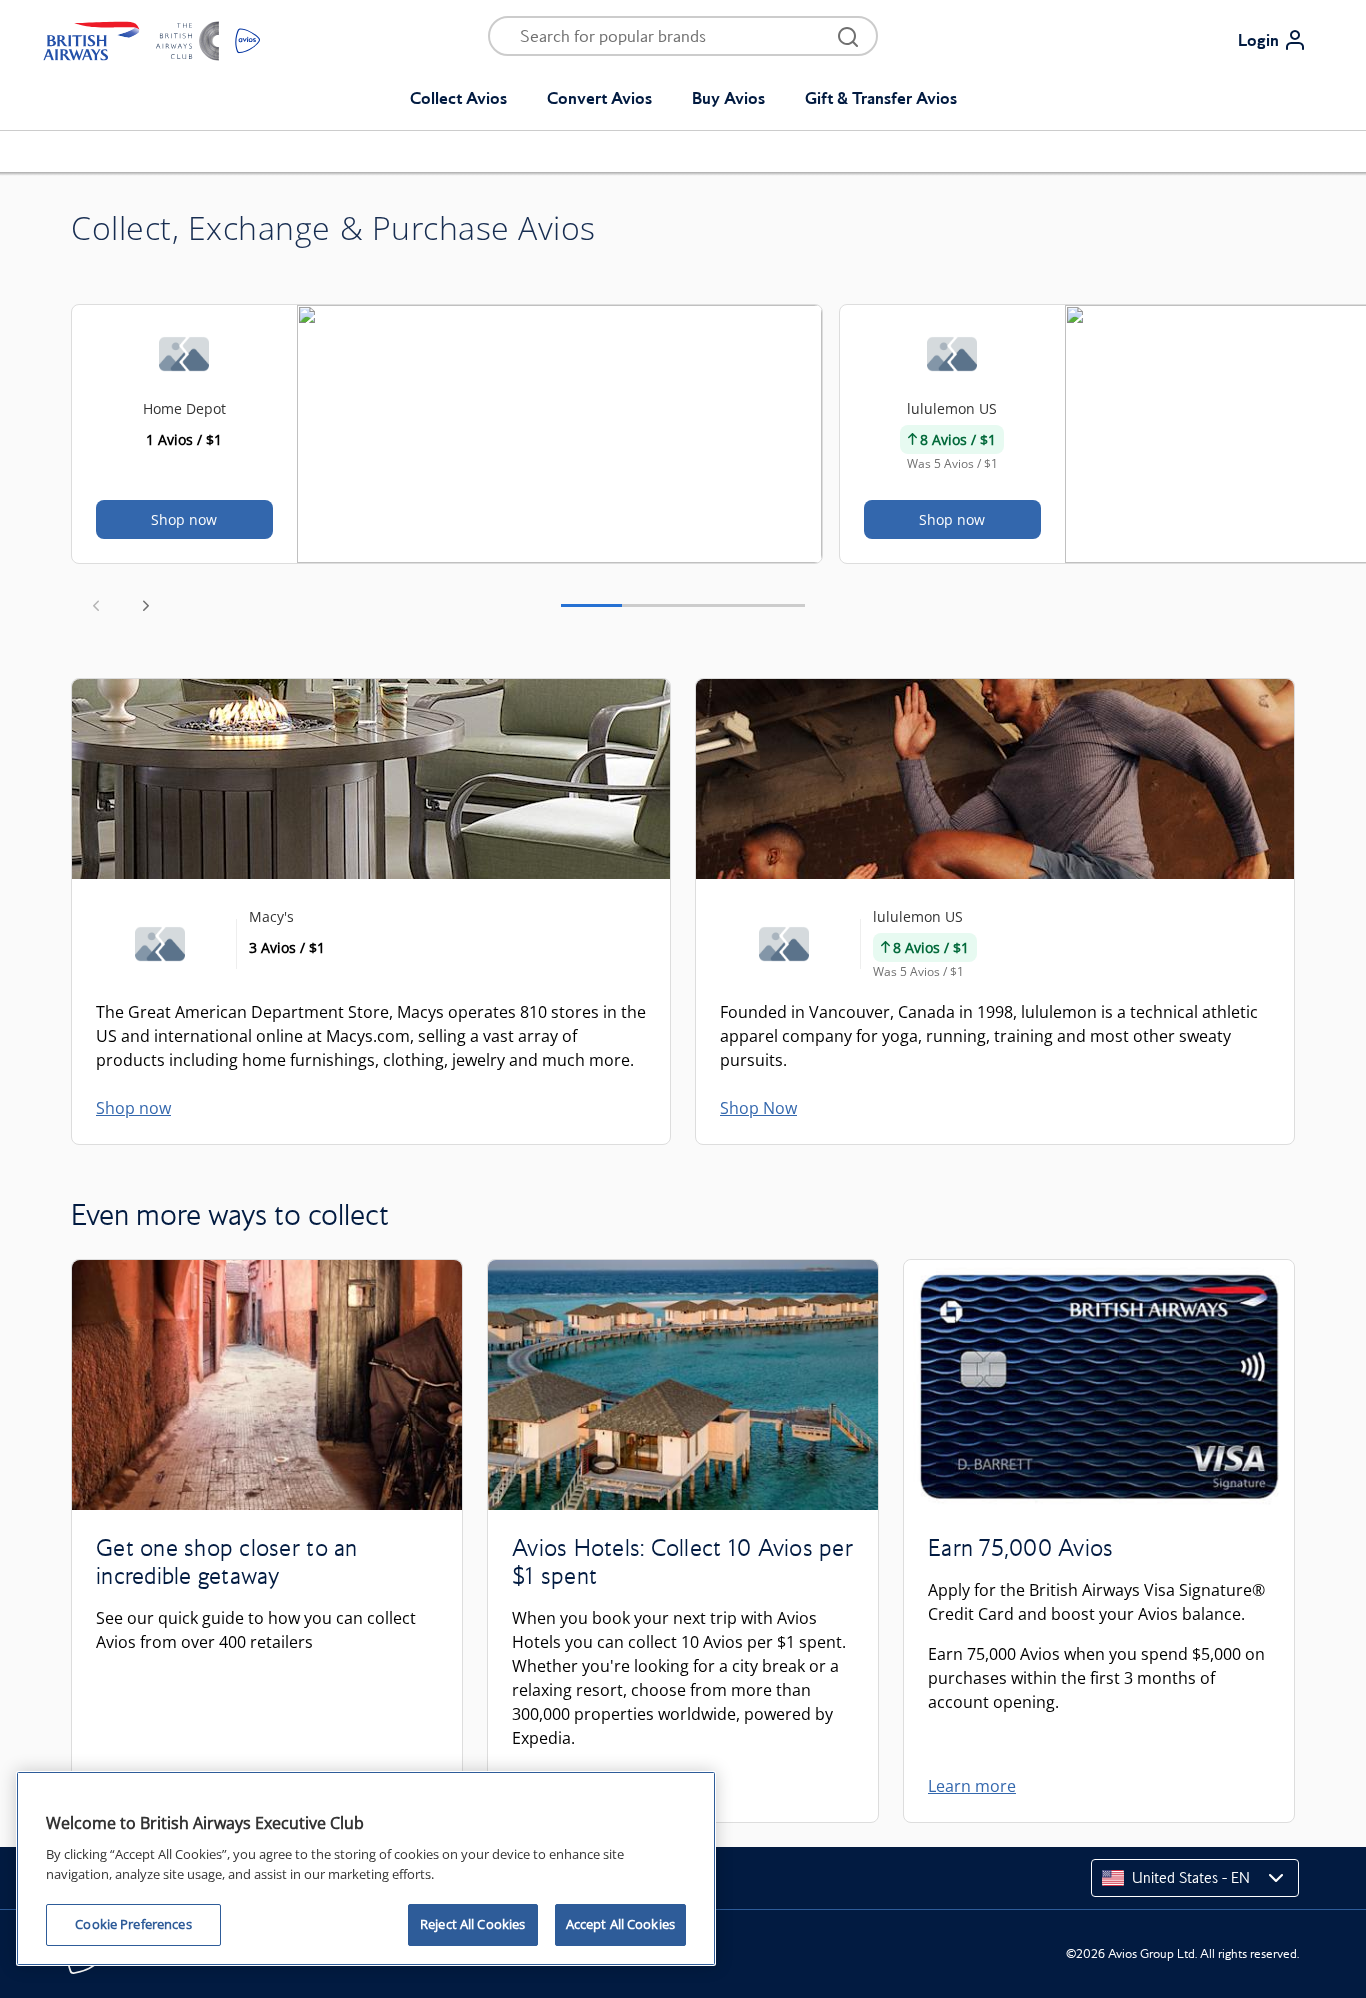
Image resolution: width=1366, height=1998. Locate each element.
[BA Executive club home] (152, 40)
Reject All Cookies (472, 1924)
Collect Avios (458, 98)
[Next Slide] (146, 605)
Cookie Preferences (133, 1924)
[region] (366, 1868)
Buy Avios (728, 98)
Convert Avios (599, 98)
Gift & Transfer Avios (881, 98)
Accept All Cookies (620, 1924)
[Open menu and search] (848, 36)
